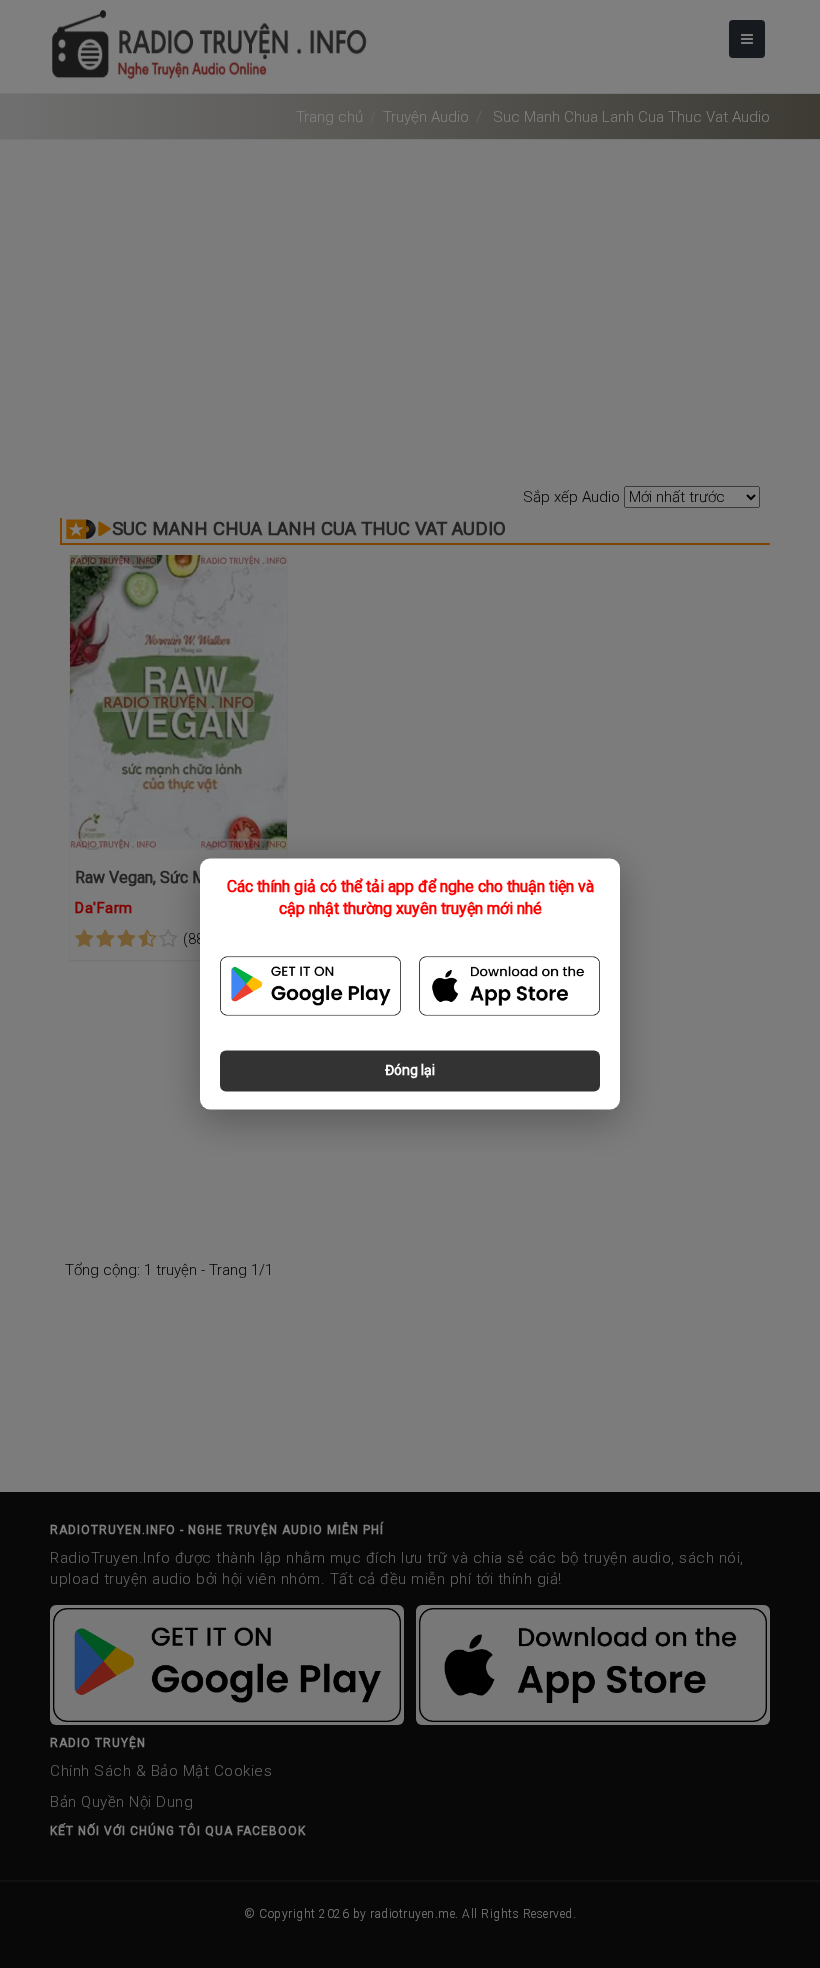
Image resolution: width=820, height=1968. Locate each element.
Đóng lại (410, 1071)
